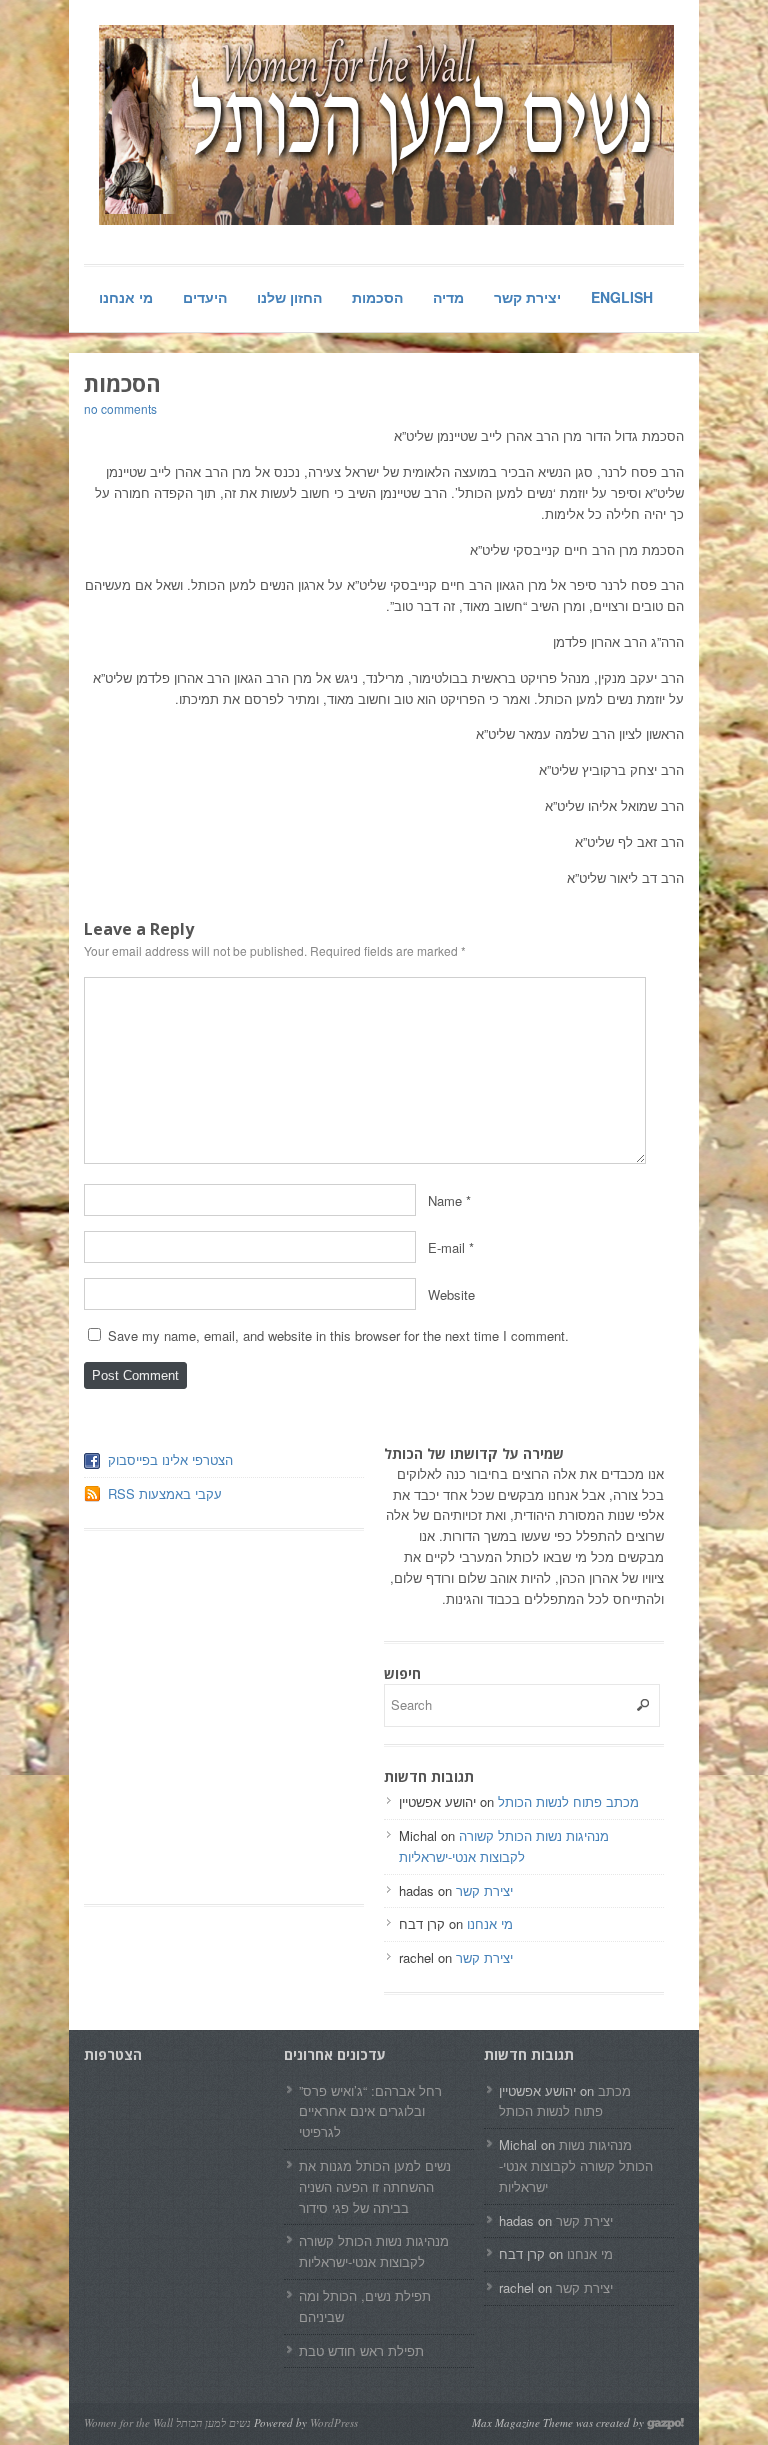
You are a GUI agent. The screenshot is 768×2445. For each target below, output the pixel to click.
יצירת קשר (527, 297)
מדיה (448, 297)
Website (451, 1294)
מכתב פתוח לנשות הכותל (568, 1801)
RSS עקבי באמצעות (165, 1493)
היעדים (205, 297)
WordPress (334, 2422)
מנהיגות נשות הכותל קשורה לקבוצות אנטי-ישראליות (504, 1846)
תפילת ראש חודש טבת (361, 2350)
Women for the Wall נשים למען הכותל (167, 2422)
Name (445, 1200)
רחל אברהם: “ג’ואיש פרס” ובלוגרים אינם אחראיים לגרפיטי (370, 2111)
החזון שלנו (289, 297)
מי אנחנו (126, 297)
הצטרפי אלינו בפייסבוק (170, 1459)
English (622, 297)
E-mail (446, 1247)
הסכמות (377, 297)
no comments (120, 408)
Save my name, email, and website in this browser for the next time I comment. (338, 1335)
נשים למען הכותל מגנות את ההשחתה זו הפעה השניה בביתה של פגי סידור (375, 2186)
